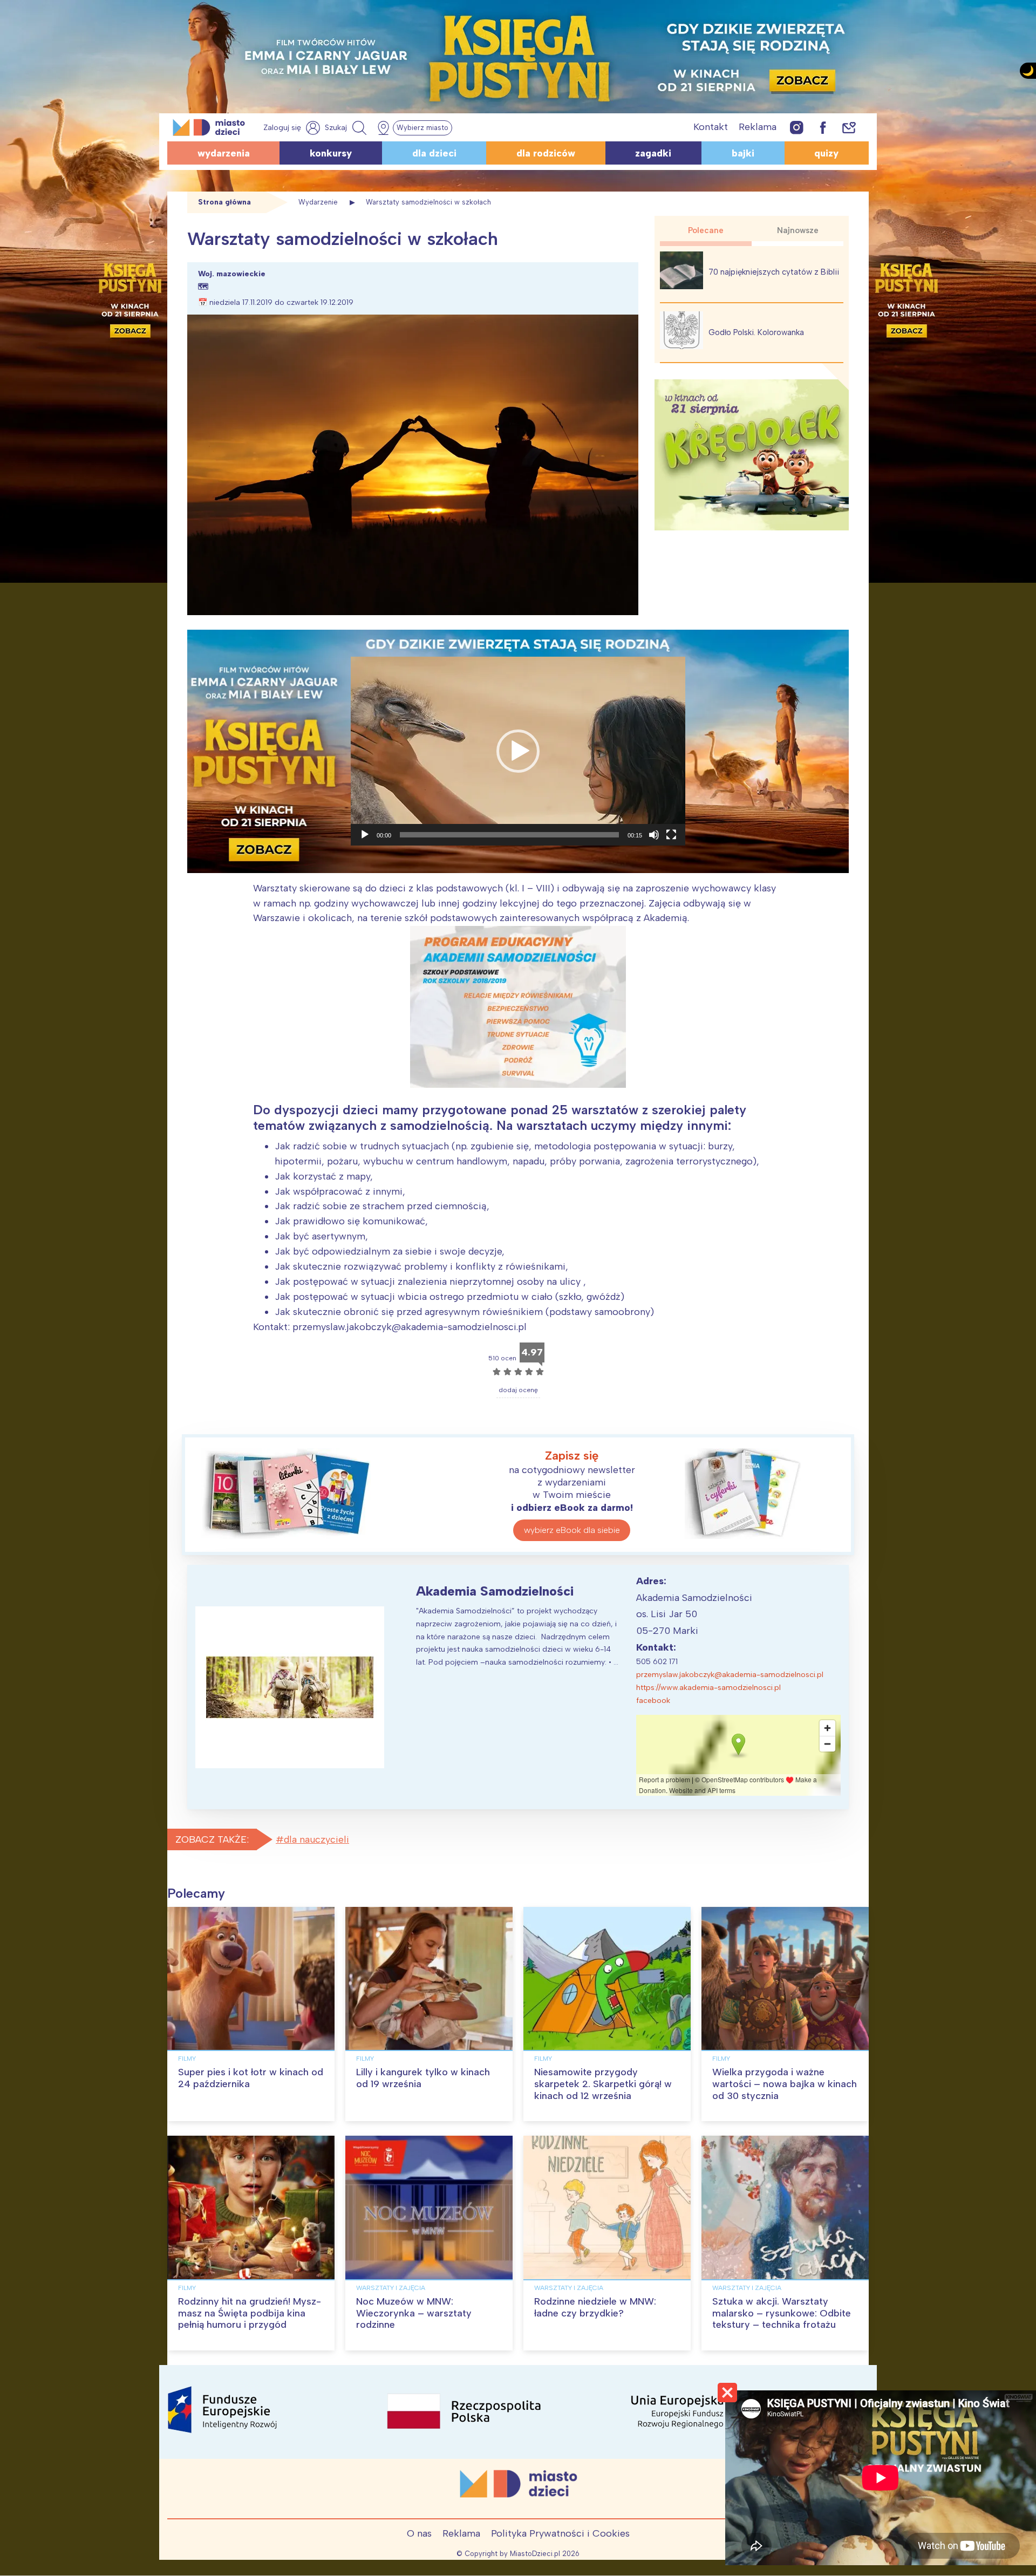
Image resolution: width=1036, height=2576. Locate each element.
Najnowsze (798, 230)
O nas (419, 2533)
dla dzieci (434, 153)
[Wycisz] (654, 835)
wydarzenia (224, 153)
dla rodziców (546, 153)
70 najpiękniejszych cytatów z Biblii (774, 272)
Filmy (187, 2059)
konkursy (331, 153)
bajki (743, 153)
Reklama (758, 127)
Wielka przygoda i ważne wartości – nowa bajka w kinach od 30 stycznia (785, 2084)
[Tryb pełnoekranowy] (671, 835)
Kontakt (711, 127)
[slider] (509, 835)
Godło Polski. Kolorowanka (756, 332)
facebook (653, 1701)
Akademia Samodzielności (495, 1591)
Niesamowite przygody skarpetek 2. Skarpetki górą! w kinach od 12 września (603, 2084)
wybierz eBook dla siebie (572, 1530)
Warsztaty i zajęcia (391, 2288)
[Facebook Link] (823, 127)
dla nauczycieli (316, 1839)
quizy (826, 153)
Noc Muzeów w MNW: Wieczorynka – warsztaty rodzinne (414, 2313)
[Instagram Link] (797, 127)
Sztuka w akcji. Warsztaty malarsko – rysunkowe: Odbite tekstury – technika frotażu (782, 2313)
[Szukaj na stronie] (347, 128)
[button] (518, 751)
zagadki (653, 153)
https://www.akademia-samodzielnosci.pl (708, 1688)
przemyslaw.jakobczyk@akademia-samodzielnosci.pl (730, 1675)
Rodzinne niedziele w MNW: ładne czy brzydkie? (595, 2307)
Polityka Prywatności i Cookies (560, 2533)
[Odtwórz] (365, 835)
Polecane (706, 230)
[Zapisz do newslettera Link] (849, 127)
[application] (518, 751)
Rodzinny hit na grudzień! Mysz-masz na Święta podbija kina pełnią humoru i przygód (250, 2313)
